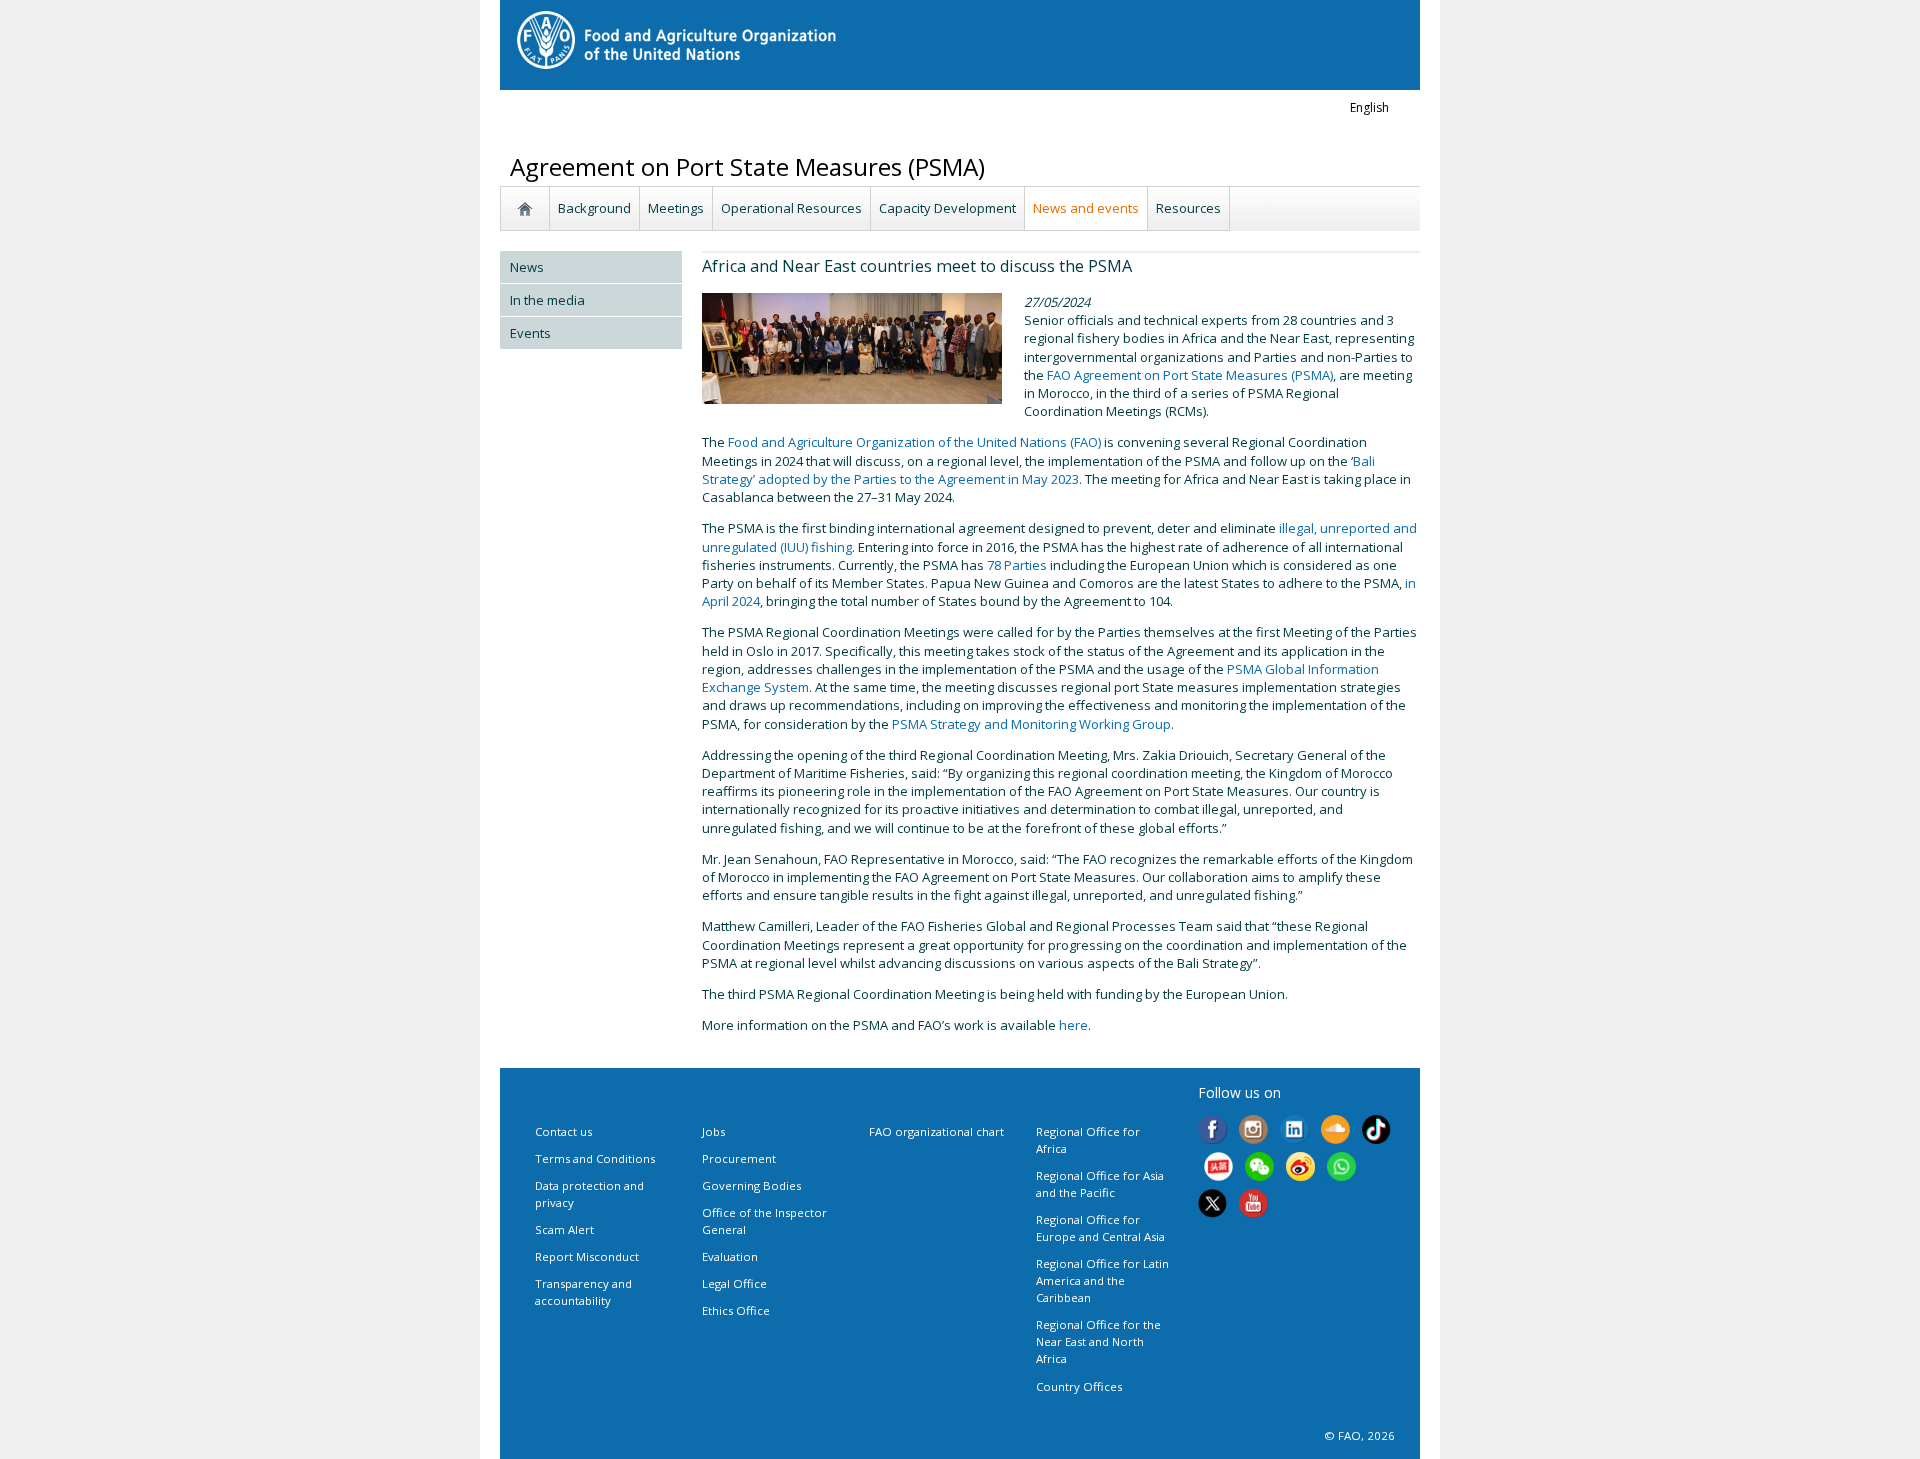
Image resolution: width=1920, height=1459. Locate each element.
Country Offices (1079, 1386)
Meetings (676, 208)
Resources (1188, 208)
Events (530, 333)
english (1369, 107)
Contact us (563, 1131)
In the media (547, 300)
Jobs (713, 1131)
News (527, 267)
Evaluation (730, 1256)
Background (594, 208)
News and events (1086, 208)
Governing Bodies (751, 1185)
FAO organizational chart (936, 1131)
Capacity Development (947, 208)
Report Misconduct (587, 1256)
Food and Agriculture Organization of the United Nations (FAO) (914, 442)
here (1073, 1025)
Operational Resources (791, 208)
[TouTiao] (1218, 1169)
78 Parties (1017, 565)
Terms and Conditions (595, 1158)
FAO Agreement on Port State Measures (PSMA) (1190, 375)
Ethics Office (736, 1310)
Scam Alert (564, 1229)
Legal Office (734, 1283)
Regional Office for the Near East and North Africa (1098, 1341)
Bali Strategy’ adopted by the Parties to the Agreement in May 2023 (1038, 470)
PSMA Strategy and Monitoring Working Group (1031, 724)
